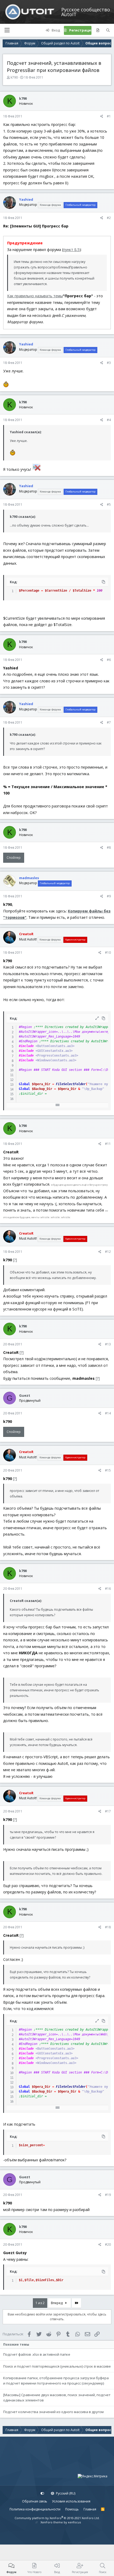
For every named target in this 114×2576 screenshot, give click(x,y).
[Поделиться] (102, 116)
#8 (109, 848)
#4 (109, 420)
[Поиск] (108, 30)
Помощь (72, 2509)
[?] (15, 1260)
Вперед (57, 2303)
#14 (108, 1413)
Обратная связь (35, 2501)
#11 (108, 1144)
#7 (109, 722)
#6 (109, 660)
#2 (109, 218)
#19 (108, 2195)
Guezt (25, 1395)
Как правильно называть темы (35, 296)
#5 (109, 504)
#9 (109, 896)
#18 (108, 1927)
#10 (108, 953)
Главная (90, 2509)
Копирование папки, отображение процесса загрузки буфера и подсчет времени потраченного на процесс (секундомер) (56, 2381)
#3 (109, 363)
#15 (108, 1470)
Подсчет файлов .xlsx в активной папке (37, 2354)
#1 (109, 116)
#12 (108, 1252)
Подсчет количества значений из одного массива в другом (53, 2412)
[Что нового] (98, 30)
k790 (14, 77)
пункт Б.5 (71, 250)
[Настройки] (42, 2493)
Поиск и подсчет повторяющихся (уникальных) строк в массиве (57, 2366)
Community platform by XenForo (57, 2518)
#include (26, 1046)
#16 (108, 1589)
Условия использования (71, 2501)
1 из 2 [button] (40, 2303)
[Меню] (7, 30)
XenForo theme (52, 2522)
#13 (108, 1344)
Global (24, 1084)
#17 (108, 1811)
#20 (108, 2244)
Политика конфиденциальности (35, 2509)
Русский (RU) (65, 2493)
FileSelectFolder (71, 1084)
